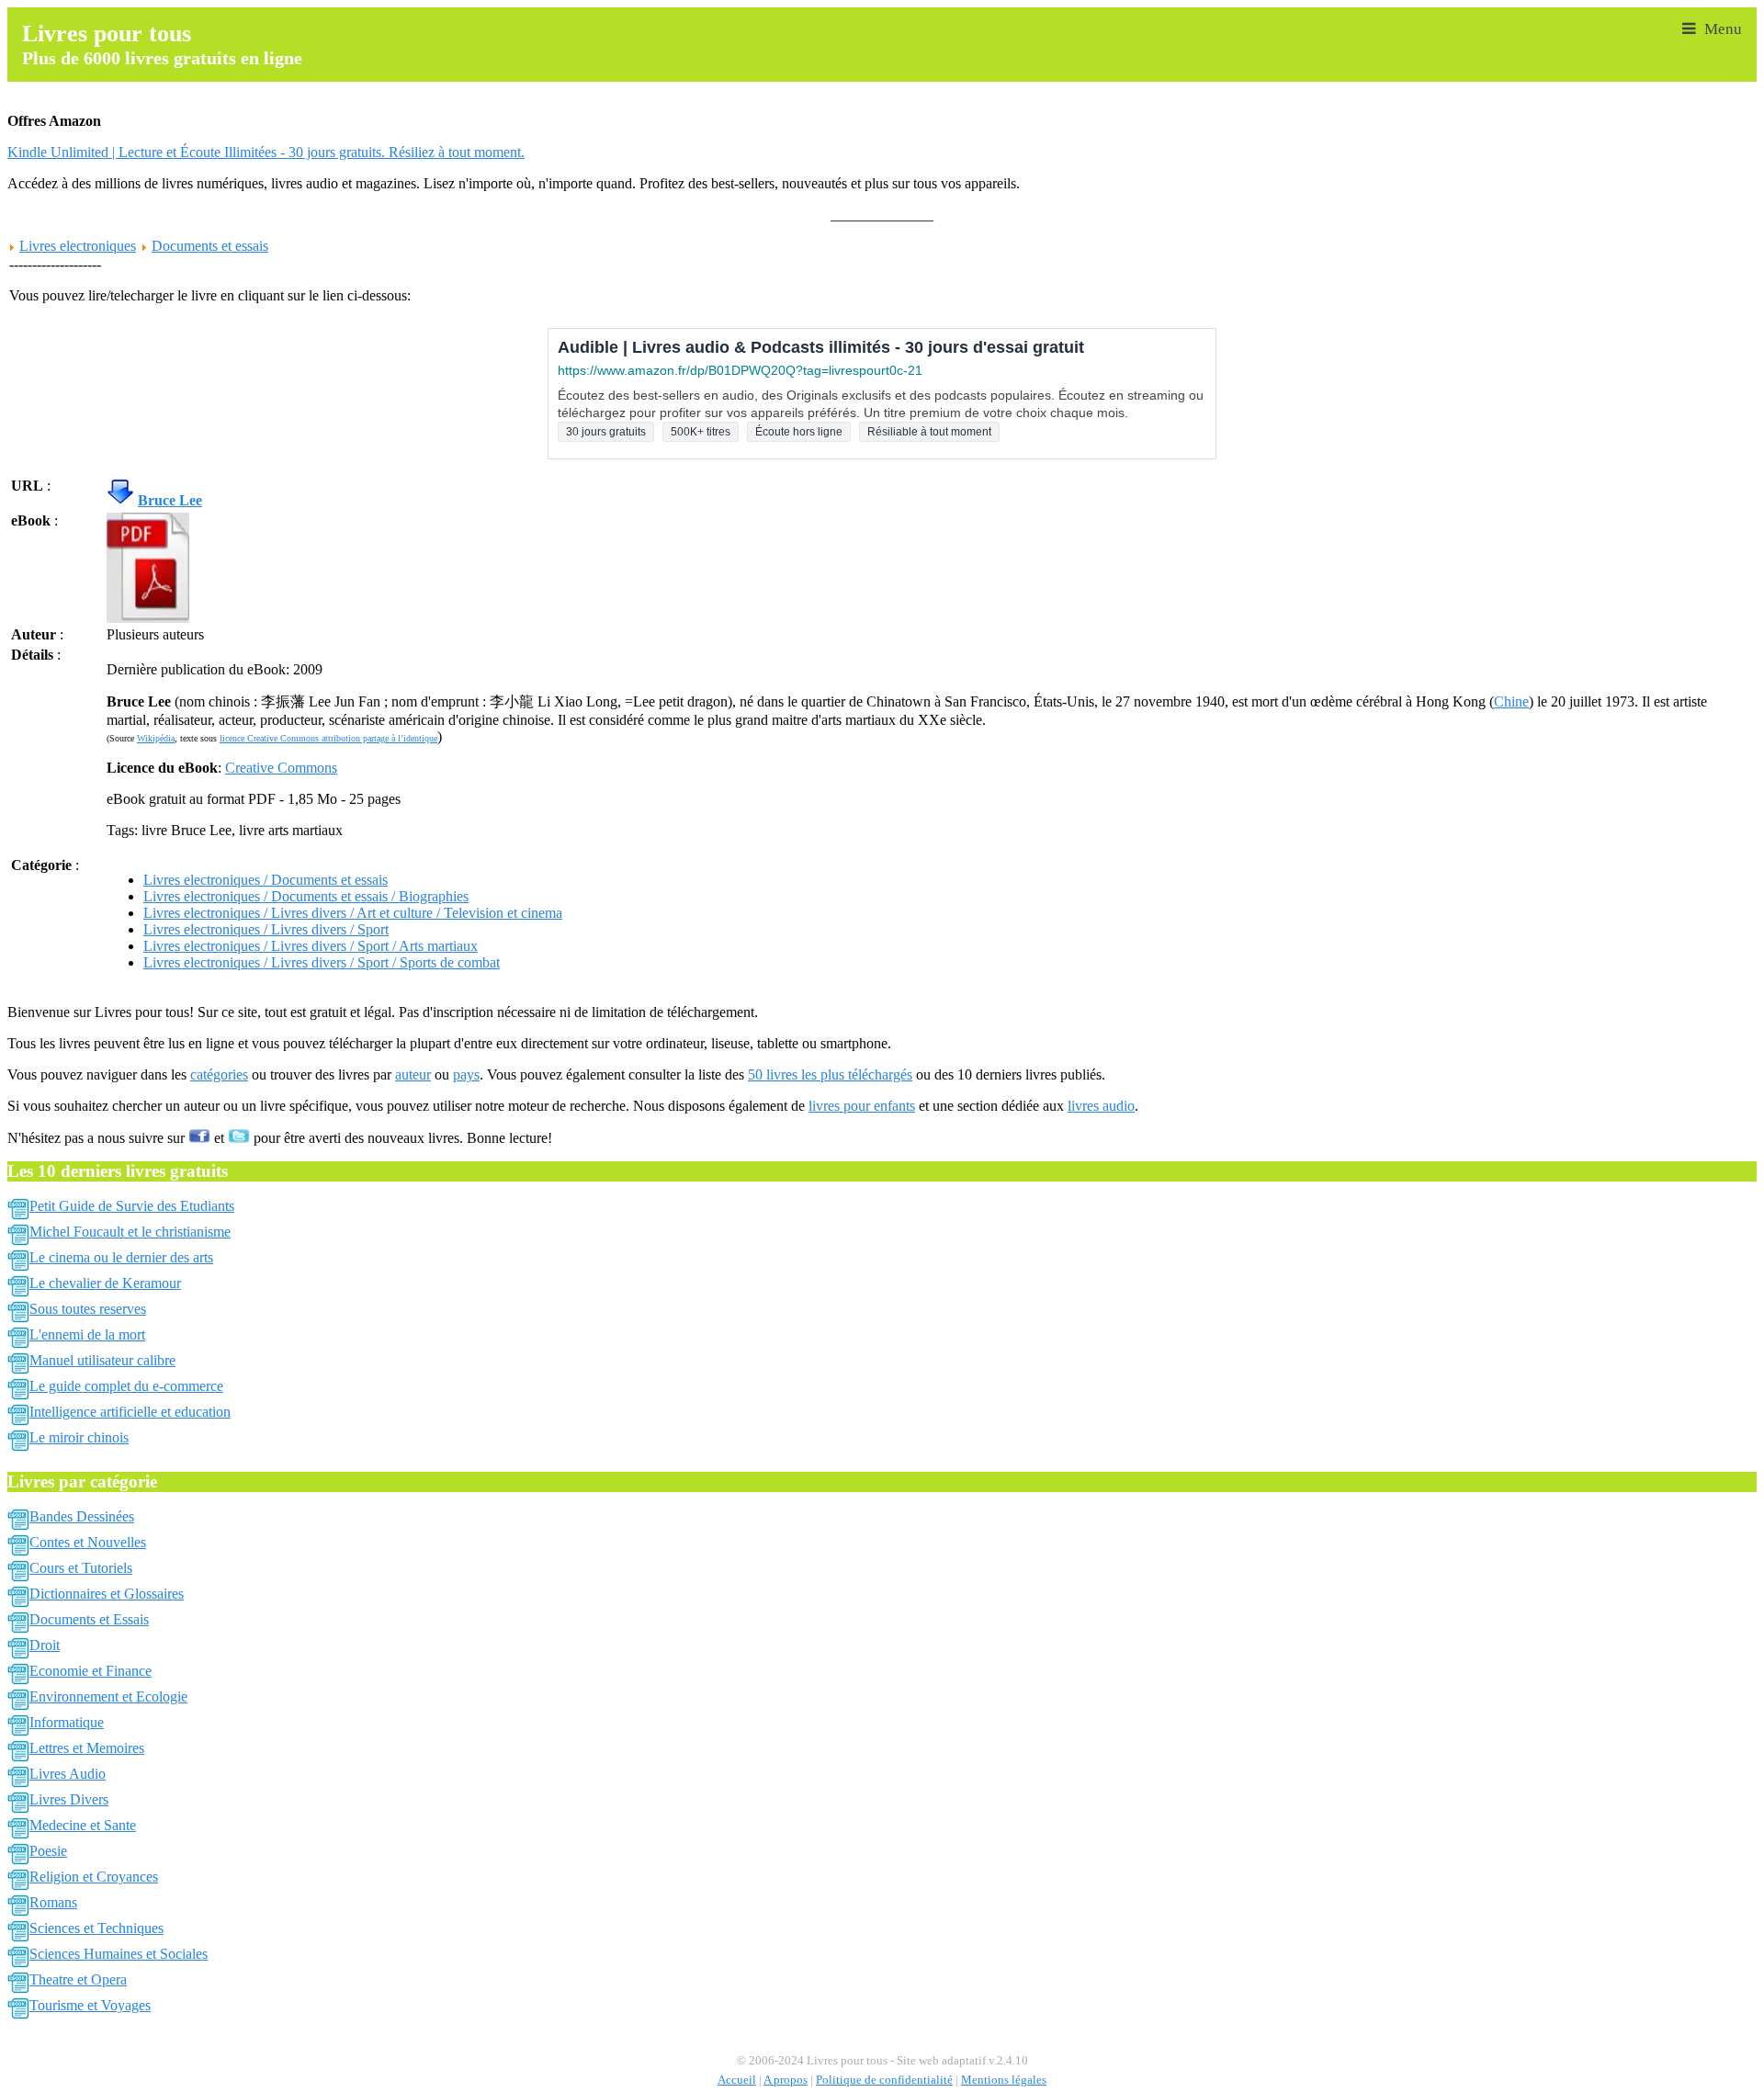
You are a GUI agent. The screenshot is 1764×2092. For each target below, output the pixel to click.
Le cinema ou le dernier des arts (121, 1257)
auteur (413, 1074)
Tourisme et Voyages (90, 2005)
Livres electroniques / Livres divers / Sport (266, 929)
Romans (53, 1902)
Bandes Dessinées (82, 1516)
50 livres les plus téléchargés (830, 1074)
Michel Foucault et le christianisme (130, 1232)
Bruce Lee (170, 500)
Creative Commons (281, 768)
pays (466, 1074)
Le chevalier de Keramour (105, 1283)
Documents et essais (210, 246)
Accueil (737, 2080)
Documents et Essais (89, 1619)
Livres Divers (69, 1799)
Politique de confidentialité (884, 2080)
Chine (1511, 701)
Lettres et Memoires (87, 1748)
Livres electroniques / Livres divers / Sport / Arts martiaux (311, 946)
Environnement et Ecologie (108, 1696)
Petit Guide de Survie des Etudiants (132, 1206)
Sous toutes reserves (88, 1309)
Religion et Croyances (94, 1877)
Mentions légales (1004, 2080)
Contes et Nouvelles (88, 1542)
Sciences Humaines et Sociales (119, 1954)
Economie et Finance (90, 1671)
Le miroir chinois (79, 1437)
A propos (786, 2080)
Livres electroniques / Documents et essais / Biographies (306, 896)
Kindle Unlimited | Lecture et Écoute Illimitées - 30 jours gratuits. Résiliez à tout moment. (266, 152)
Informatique (67, 1722)
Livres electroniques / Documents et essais (266, 880)
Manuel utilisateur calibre (102, 1360)
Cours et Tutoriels (81, 1568)
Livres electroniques (78, 246)
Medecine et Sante (83, 1825)
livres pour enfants (862, 1106)
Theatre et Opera (78, 1979)
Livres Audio (68, 1774)
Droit (45, 1645)
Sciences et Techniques (96, 1928)
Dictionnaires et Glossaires (107, 1594)
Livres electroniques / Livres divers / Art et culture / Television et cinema (353, 913)
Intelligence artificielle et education (130, 1412)
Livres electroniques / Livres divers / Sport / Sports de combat (322, 962)
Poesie (48, 1851)
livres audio (1101, 1106)
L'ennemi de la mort (87, 1334)
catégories (219, 1074)
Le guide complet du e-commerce (126, 1386)
